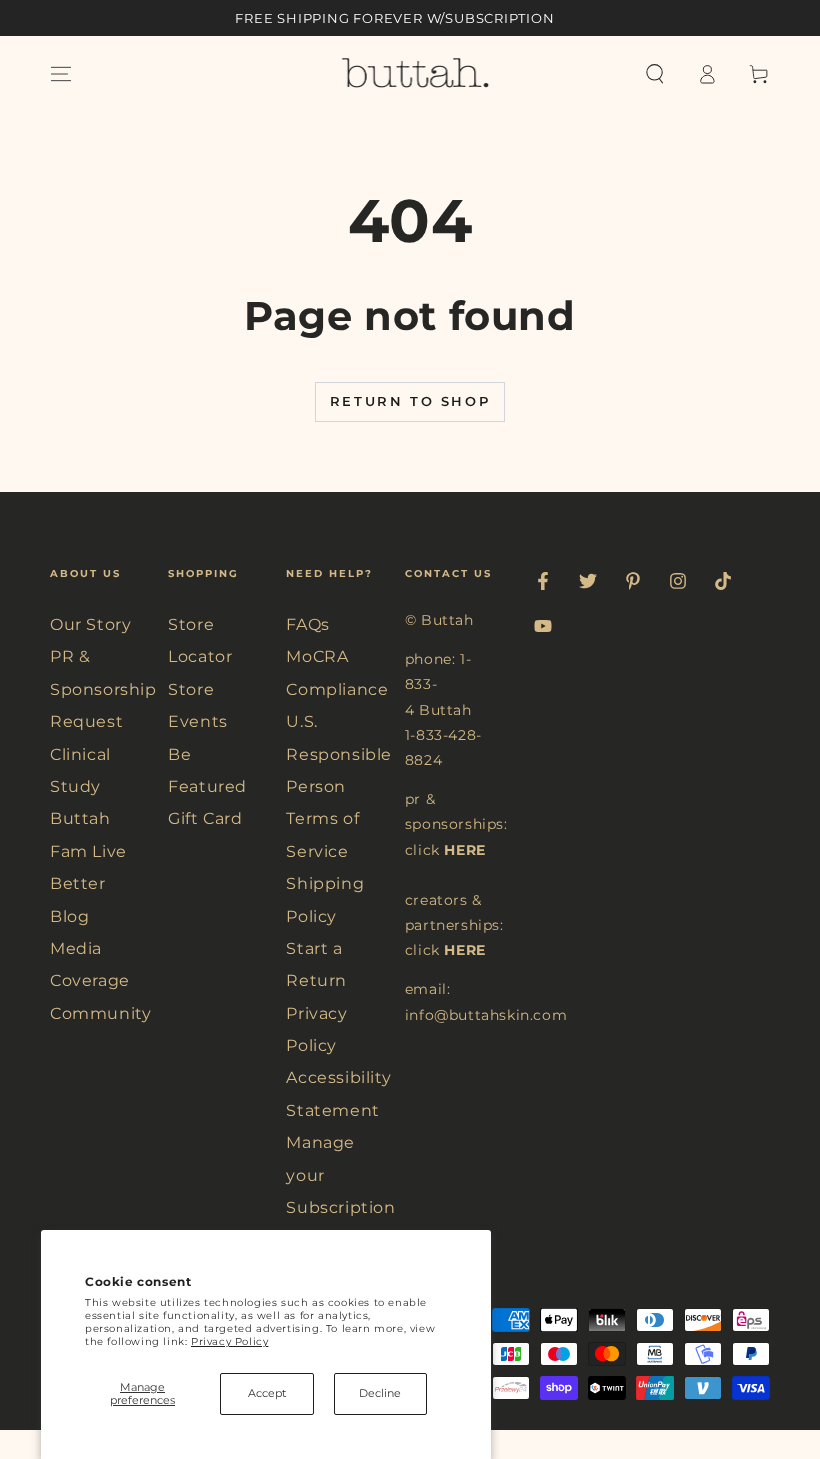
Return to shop (410, 401)
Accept (267, 1393)
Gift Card (205, 818)
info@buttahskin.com (486, 1015)
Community (100, 1013)
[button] (655, 74)
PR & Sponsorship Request (103, 689)
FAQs (307, 624)
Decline (380, 1393)
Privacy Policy (229, 1341)
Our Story (90, 624)
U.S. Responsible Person (339, 754)
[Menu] (61, 74)
